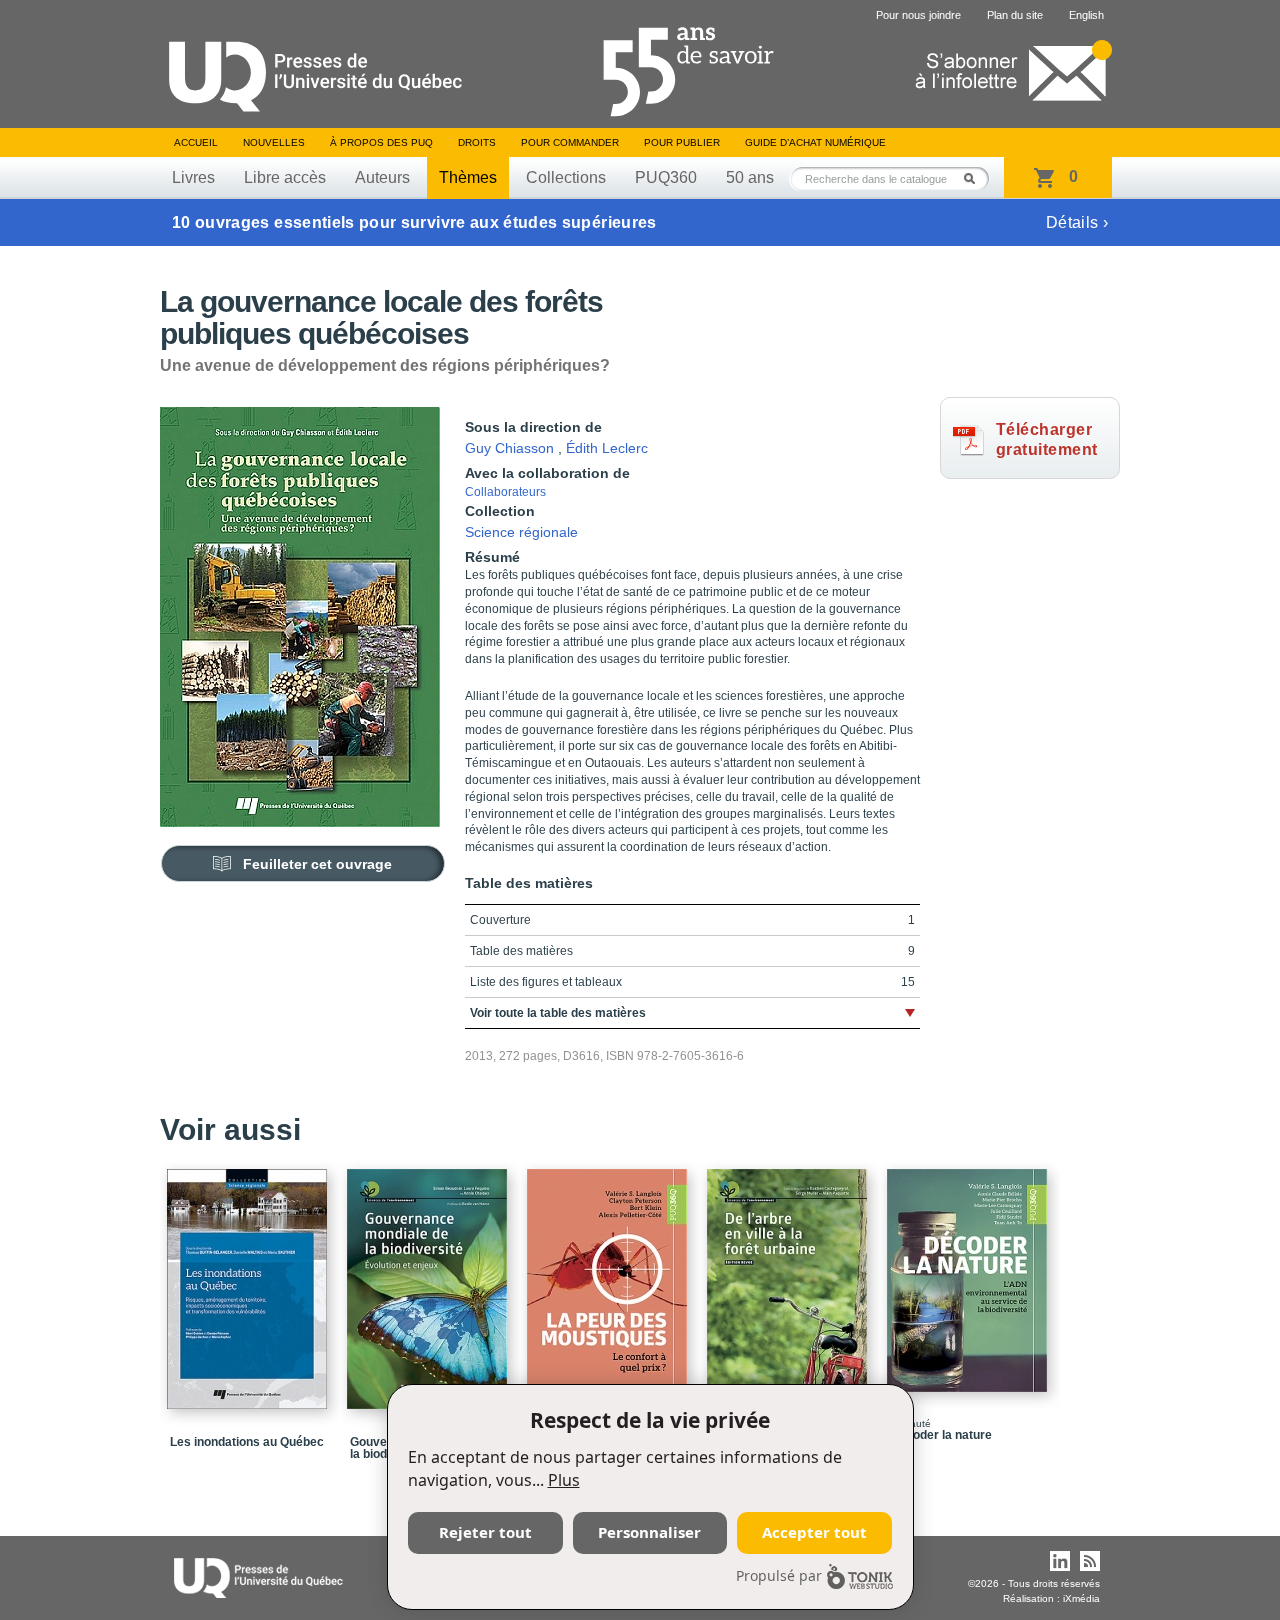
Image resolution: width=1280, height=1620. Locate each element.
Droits (477, 142)
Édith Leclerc (607, 448)
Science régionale (521, 532)
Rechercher (975, 178)
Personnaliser (649, 1532)
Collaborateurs (505, 492)
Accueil (196, 142)
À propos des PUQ (381, 142)
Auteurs (382, 177)
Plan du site (1015, 15)
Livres (193, 177)
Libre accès (285, 177)
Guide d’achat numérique (815, 142)
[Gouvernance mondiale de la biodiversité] (430, 1280)
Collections (566, 177)
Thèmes (468, 177)
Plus (564, 1480)
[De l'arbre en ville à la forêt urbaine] (790, 1280)
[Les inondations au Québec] (250, 1280)
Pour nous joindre (918, 15)
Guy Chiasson (509, 448)
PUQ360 (666, 177)
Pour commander (570, 142)
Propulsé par (779, 1575)
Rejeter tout (485, 1532)
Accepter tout (814, 1532)
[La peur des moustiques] (610, 1271)
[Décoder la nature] (970, 1271)
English (1086, 15)
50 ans (750, 177)
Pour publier (682, 142)
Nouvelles (274, 142)
